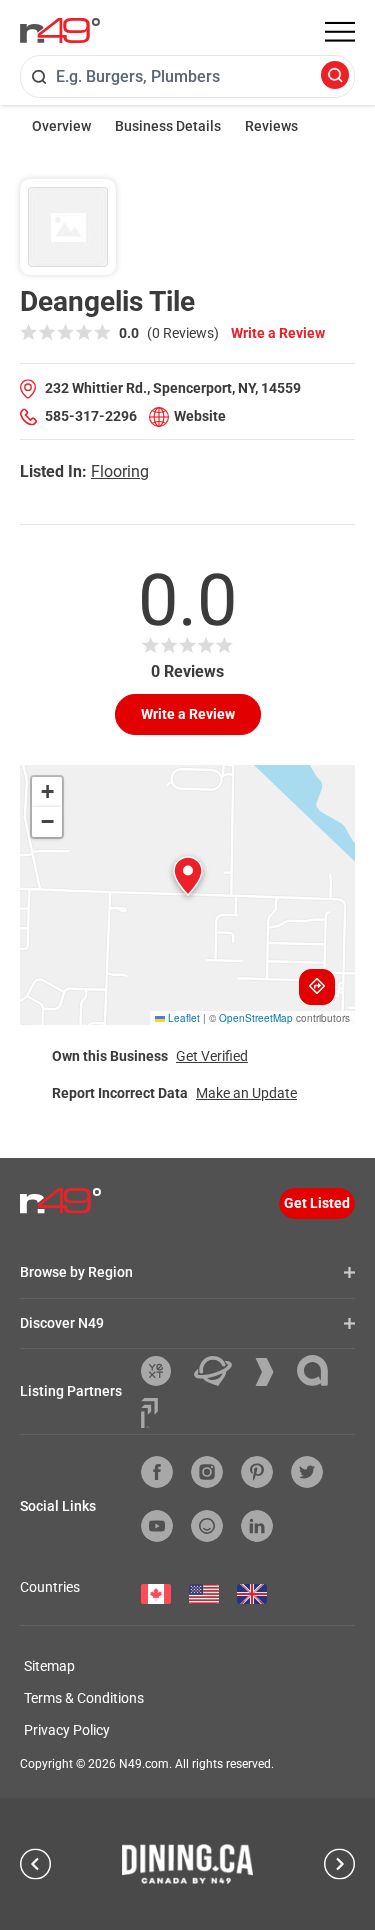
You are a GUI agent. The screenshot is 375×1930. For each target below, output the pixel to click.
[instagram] (207, 1472)
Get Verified (212, 1056)
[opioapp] (207, 1526)
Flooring (120, 471)
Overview (61, 126)
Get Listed (317, 1203)
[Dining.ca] (188, 1864)
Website (200, 416)
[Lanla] (320, 1370)
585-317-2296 (91, 416)
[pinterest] (257, 1472)
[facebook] (157, 1472)
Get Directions (317, 987)
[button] (188, 876)
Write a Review (278, 333)
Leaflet (182, 1018)
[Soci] (149, 1413)
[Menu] (340, 32)
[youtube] (157, 1526)
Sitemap (49, 1666)
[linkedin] (257, 1526)
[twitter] (307, 1472)
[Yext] (163, 1371)
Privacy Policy (67, 1730)
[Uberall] (220, 1371)
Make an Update (246, 1093)
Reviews (271, 126)
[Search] (335, 76)
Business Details (168, 126)
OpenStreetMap (256, 1018)
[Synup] (272, 1372)
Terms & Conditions (84, 1698)
